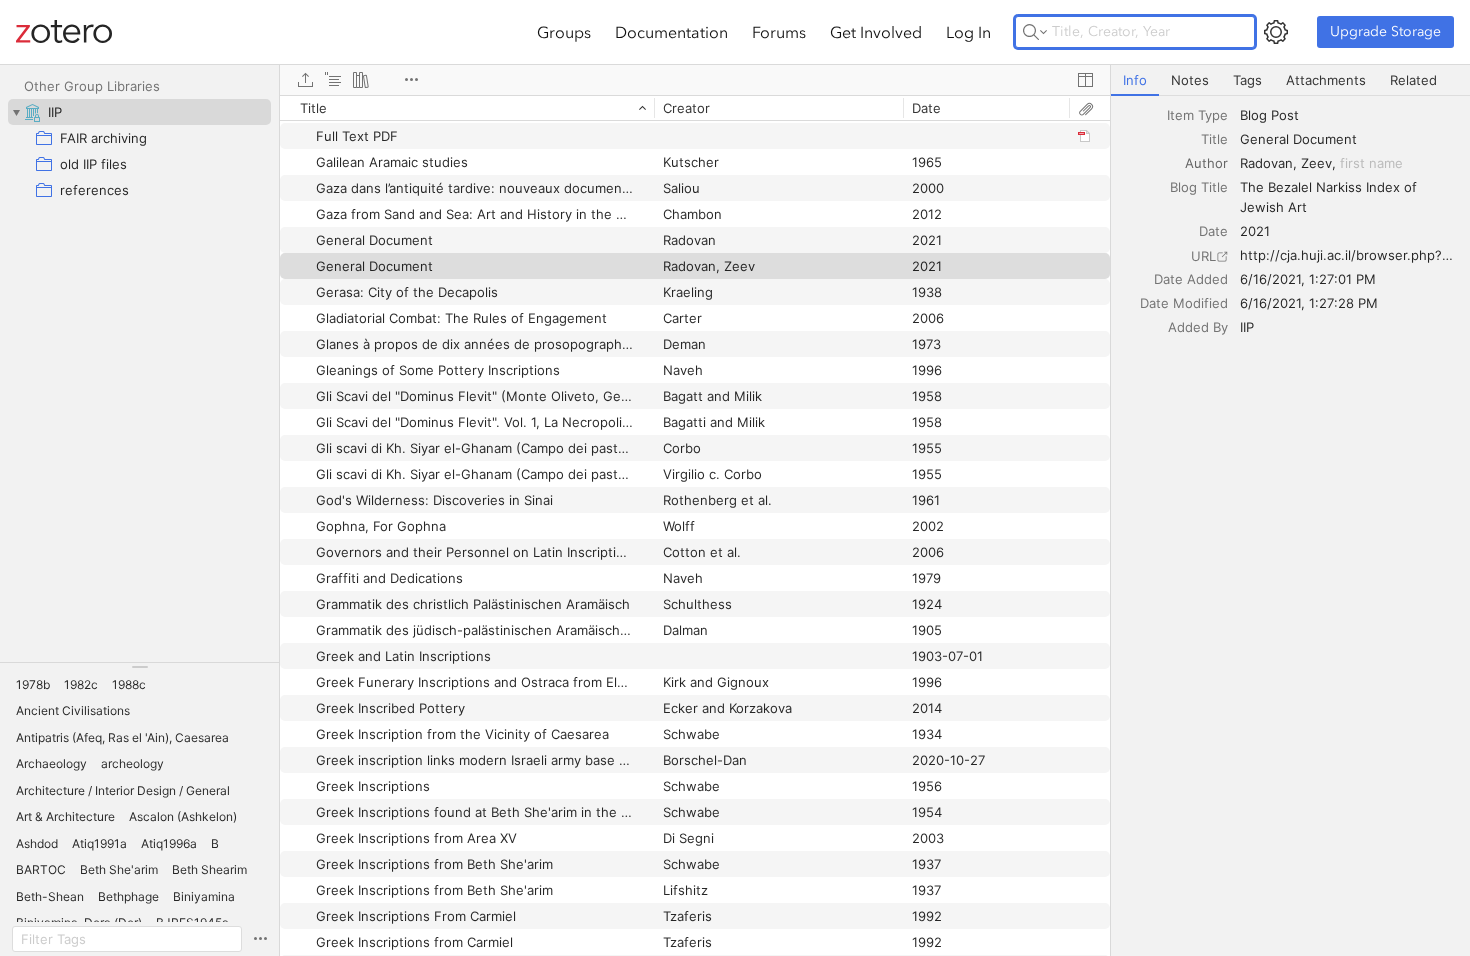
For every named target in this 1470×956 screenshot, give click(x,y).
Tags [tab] (1247, 80)
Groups (564, 32)
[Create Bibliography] (361, 80)
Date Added (1191, 279)
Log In (968, 32)
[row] (695, 108)
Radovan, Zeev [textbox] (1286, 163)
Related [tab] (1413, 80)
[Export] (305, 80)
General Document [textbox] (1298, 139)
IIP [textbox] (1247, 327)
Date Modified (1184, 303)
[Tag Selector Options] (260, 939)
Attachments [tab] (1326, 80)
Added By (1198, 327)
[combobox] (1349, 115)
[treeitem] (139, 112)
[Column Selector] (1085, 80)
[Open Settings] (1276, 32)
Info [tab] (1135, 80)
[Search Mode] (1035, 32)
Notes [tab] (1190, 80)
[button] (33, 685)
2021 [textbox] (1255, 231)
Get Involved (876, 32)
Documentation (671, 32)
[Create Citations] (333, 80)
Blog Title (1199, 187)
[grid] (695, 525)
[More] (411, 80)
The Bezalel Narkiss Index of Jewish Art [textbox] (1330, 197)
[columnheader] (467, 108)
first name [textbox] (1371, 163)
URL (1203, 256)
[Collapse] (16, 112)
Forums (779, 32)
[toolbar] (695, 80)
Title (1214, 139)
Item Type (1197, 115)
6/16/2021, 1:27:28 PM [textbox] (1309, 303)
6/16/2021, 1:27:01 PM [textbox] (1308, 279)
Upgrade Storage (1385, 31)
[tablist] (1290, 80)
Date (1213, 231)
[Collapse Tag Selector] (139, 667)
